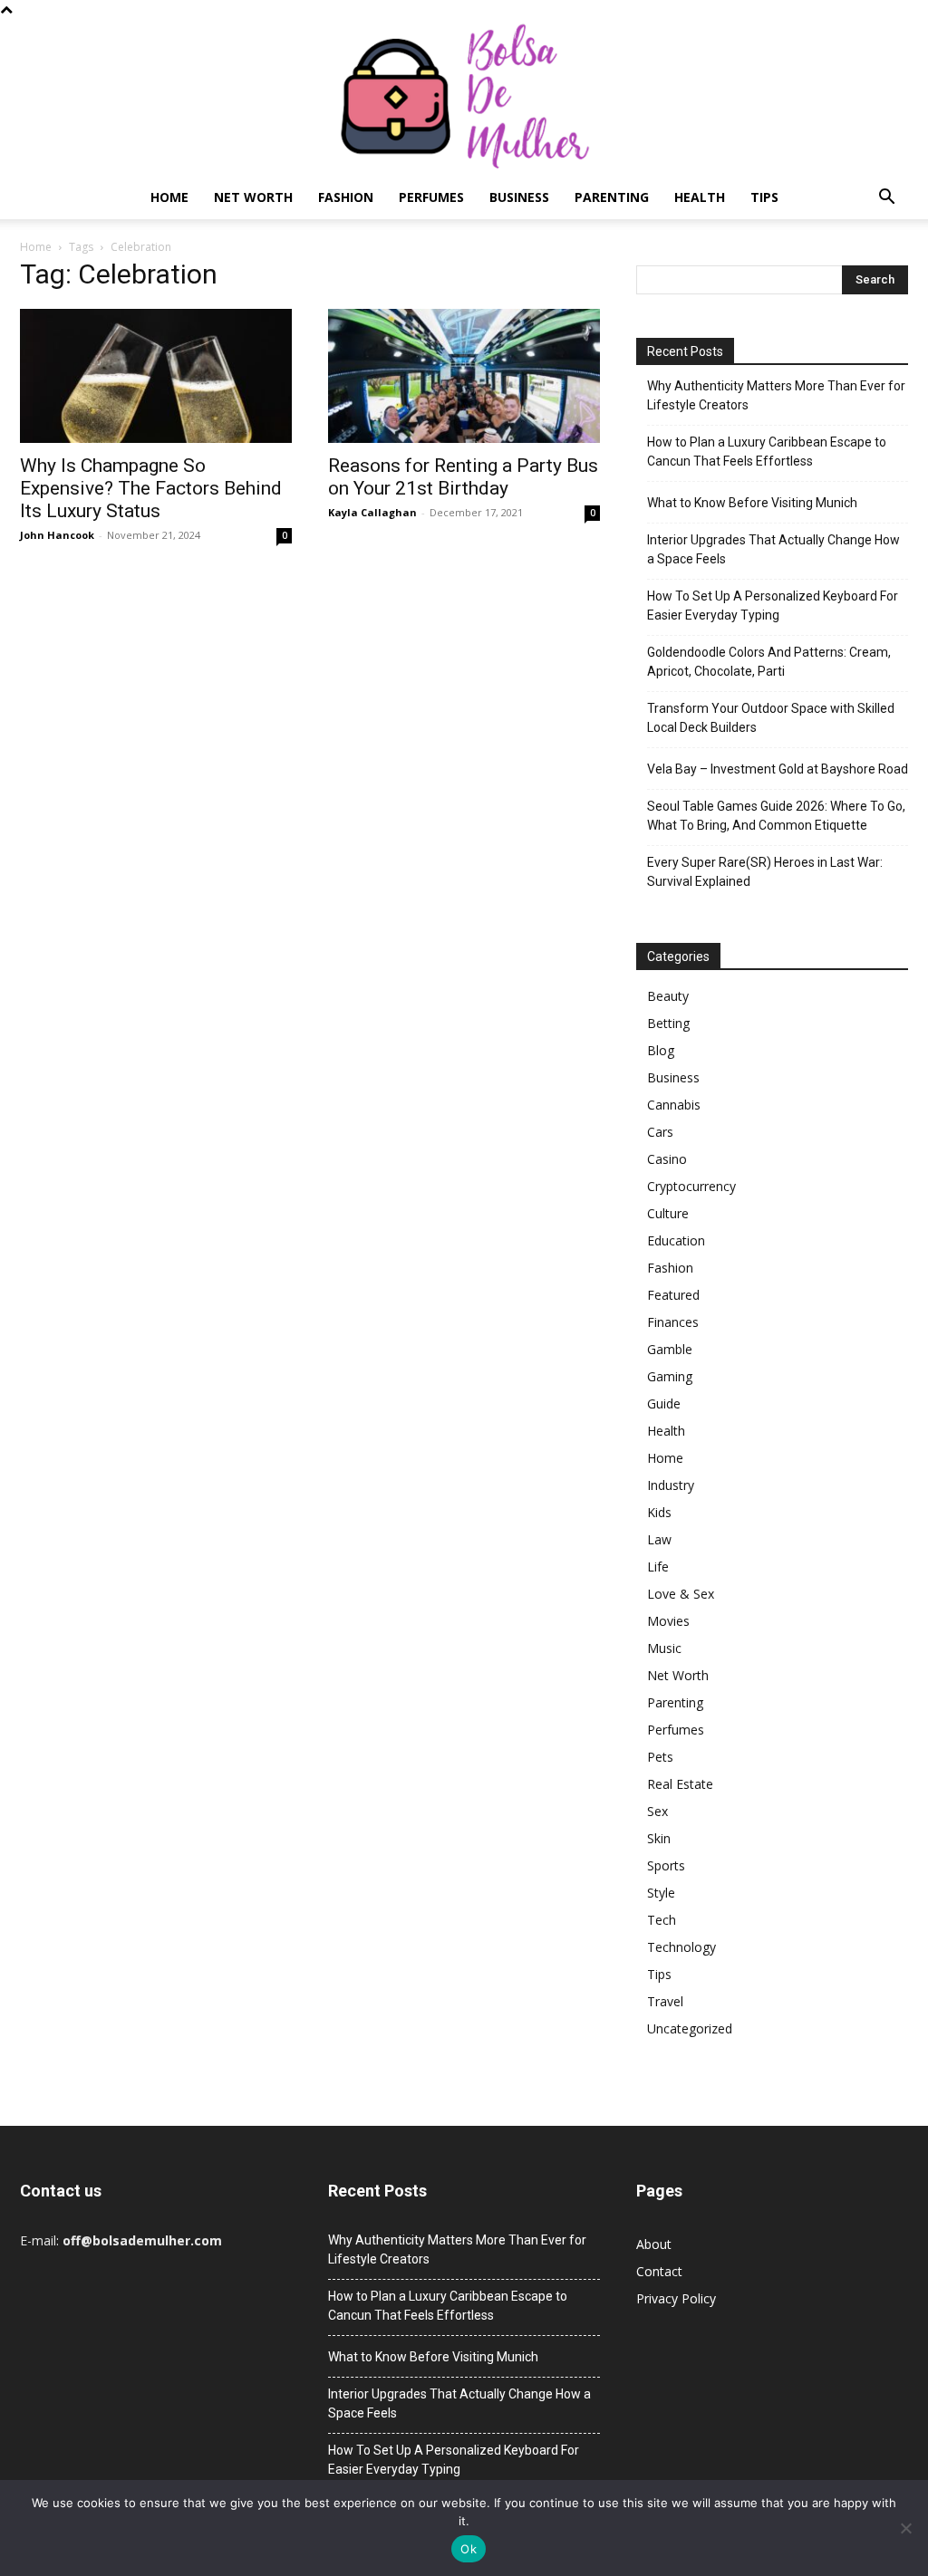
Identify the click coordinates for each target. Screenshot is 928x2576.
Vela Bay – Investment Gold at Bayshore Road (778, 769)
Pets (660, 1757)
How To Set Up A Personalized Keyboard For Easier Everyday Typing (773, 606)
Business (519, 197)
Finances (673, 1322)
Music (664, 1648)
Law (659, 1539)
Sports (666, 1865)
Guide (664, 1403)
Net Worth (253, 197)
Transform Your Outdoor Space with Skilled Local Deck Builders (771, 718)
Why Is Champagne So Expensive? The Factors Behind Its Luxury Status (151, 488)
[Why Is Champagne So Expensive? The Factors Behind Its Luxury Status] (156, 376)
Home (169, 197)
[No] (905, 2528)
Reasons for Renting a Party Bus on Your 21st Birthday (463, 477)
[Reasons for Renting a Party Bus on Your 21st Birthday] (464, 376)
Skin (659, 1838)
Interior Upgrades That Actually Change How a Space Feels (773, 549)
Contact (659, 2271)
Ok (469, 2549)
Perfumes (431, 197)
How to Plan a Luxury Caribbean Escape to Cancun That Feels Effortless (767, 452)
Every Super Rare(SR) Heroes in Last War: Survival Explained (765, 872)
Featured (673, 1295)
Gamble (670, 1349)
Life (658, 1567)
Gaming (670, 1376)
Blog (661, 1050)
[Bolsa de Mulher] (464, 97)
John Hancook (57, 535)
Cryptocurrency (691, 1186)
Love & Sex (681, 1594)
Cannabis (674, 1105)
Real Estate (680, 1784)
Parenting (612, 197)
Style (661, 1893)
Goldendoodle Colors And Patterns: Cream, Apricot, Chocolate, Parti (769, 662)
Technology (681, 1947)
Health (700, 197)
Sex (657, 1811)
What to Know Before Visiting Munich (752, 503)
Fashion (346, 197)
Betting (668, 1023)
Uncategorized (690, 2028)
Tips (764, 197)
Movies (668, 1621)
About (654, 2244)
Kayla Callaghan (372, 512)
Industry (671, 1485)
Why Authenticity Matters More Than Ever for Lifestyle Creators (776, 395)
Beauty (668, 996)
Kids (659, 1512)
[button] (886, 199)
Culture (668, 1213)
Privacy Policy (676, 2298)
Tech (662, 1920)
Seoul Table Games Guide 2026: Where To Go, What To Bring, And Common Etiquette (776, 816)
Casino (667, 1159)
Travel (665, 2001)
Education (676, 1240)
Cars (660, 1132)
